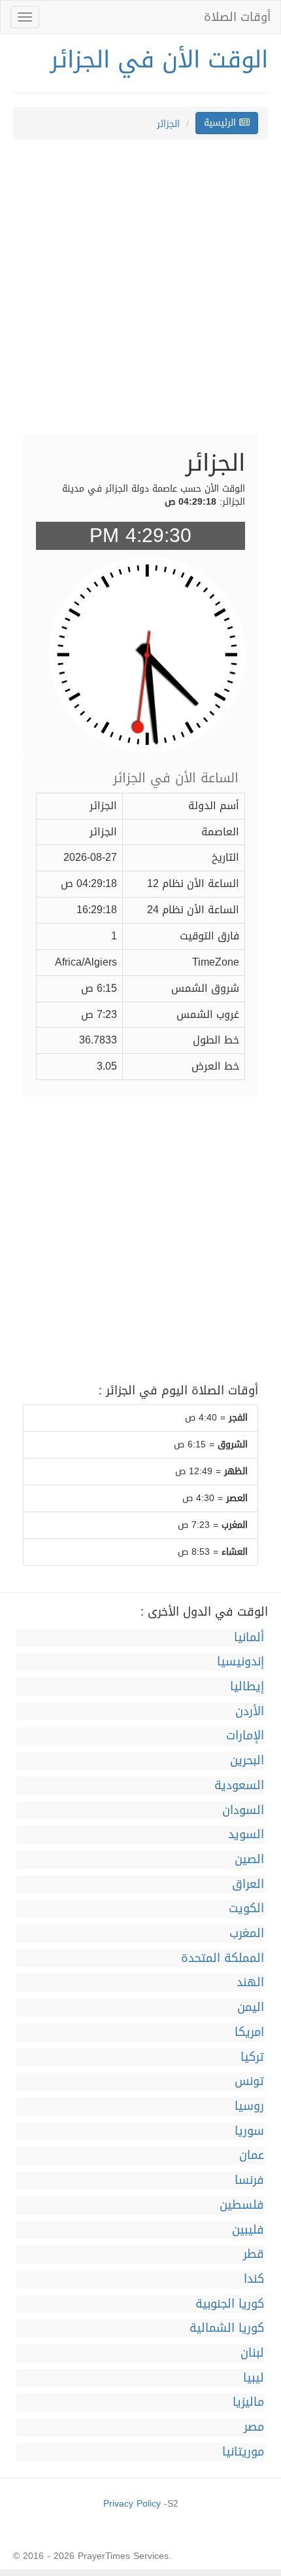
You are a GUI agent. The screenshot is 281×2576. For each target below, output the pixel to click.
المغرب (247, 1934)
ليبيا (254, 2378)
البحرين (247, 1761)
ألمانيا (249, 1638)
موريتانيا (243, 2452)
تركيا (252, 2058)
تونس (249, 2082)
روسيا (249, 2107)
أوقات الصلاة (237, 17)
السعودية (239, 1786)
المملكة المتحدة (223, 1959)
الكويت (246, 1909)
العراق (248, 1885)
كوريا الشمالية (227, 2329)
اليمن (251, 2008)
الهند (250, 1983)
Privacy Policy (132, 2504)
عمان (252, 2156)
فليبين (248, 2230)
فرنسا (249, 2181)
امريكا (249, 2033)
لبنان (252, 2353)
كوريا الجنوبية (230, 2304)
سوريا (249, 2132)
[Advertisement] (140, 293)
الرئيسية (222, 123)
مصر (254, 2427)
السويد (246, 1835)
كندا (254, 2279)
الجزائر (168, 124)
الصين (249, 1860)
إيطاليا (247, 1687)
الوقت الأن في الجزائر (159, 60)
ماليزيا (248, 2403)
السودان (243, 1811)
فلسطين (242, 2205)
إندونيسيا (240, 1662)
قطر (254, 2255)
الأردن (250, 1712)
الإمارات (245, 1736)
